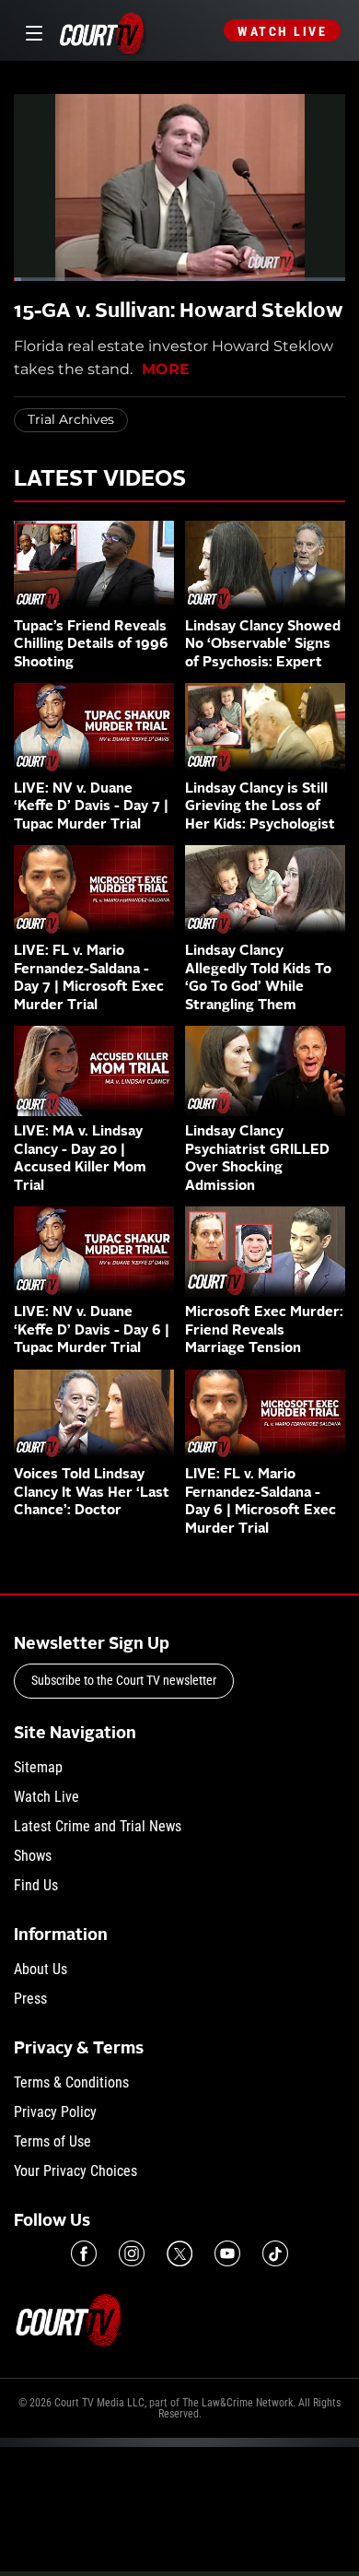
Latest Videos (100, 480)
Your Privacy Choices (75, 2171)
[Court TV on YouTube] (227, 2253)
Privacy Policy (55, 2112)
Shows (33, 1856)
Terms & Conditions (71, 2082)
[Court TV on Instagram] (132, 2253)
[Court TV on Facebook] (84, 2253)
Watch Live (282, 31)
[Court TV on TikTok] (275, 2253)
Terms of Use (52, 2141)
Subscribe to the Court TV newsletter (124, 1680)
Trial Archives (71, 419)
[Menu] (31, 31)
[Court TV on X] (179, 2253)
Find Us (36, 1885)
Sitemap (38, 1767)
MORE (166, 369)
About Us (41, 1969)
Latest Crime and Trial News (98, 1826)
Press (30, 1999)
